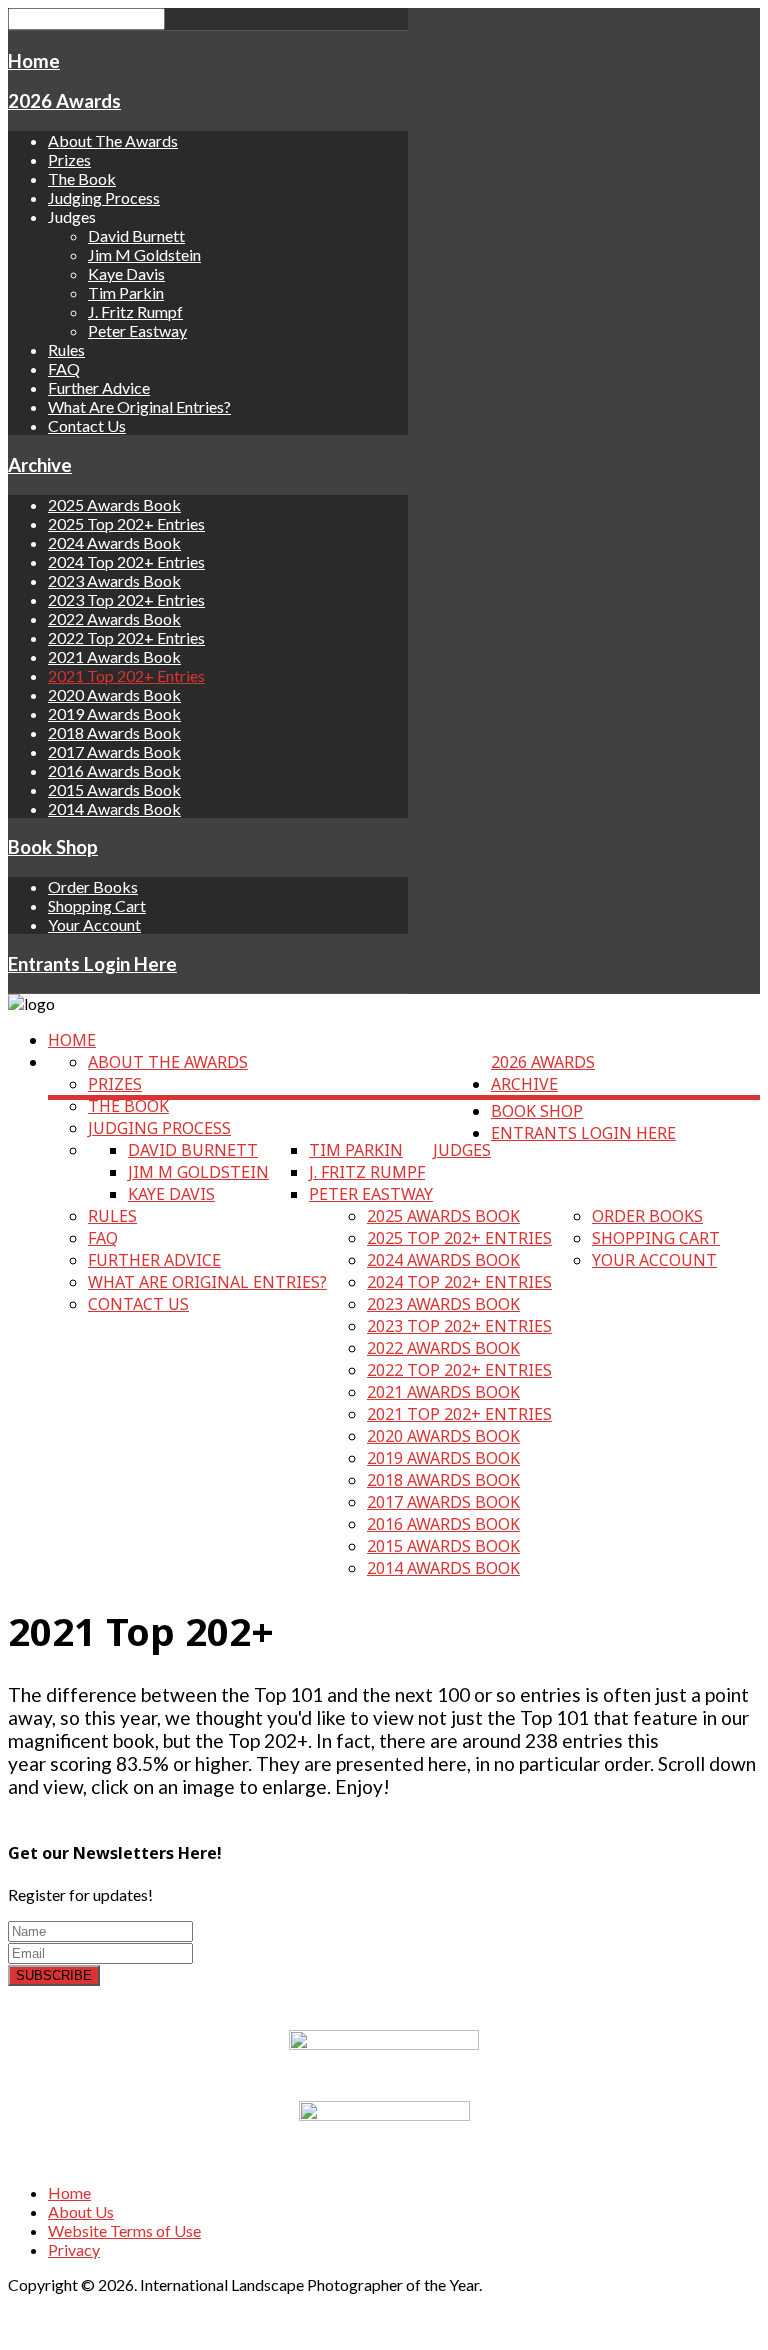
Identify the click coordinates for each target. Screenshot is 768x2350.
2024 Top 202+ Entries (126, 561)
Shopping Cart (97, 905)
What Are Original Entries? (139, 406)
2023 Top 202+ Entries (126, 599)
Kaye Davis (126, 273)
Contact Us (87, 425)
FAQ (64, 368)
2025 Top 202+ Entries (126, 523)
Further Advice (99, 387)
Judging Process (104, 197)
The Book (82, 178)
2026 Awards (64, 101)
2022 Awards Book (114, 618)
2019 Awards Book (114, 713)
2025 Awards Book (114, 504)
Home (34, 61)
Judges (462, 1150)
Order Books (93, 886)
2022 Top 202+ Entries (126, 637)
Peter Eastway (137, 330)
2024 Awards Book (114, 542)
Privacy (74, 2249)
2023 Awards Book (114, 580)
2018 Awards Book (114, 732)
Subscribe (54, 1975)
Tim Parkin (126, 292)
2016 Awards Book (114, 770)
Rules (66, 349)
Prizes (69, 159)
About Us (81, 2211)
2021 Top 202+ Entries (126, 675)
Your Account (94, 924)
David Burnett (136, 235)
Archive (40, 465)
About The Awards (113, 140)
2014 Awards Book (114, 808)
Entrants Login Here (92, 964)
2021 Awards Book (114, 656)
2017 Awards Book (114, 751)
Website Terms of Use (124, 2230)
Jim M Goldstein (144, 254)
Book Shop (53, 847)
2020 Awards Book (114, 694)
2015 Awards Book (114, 789)
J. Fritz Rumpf (135, 311)
